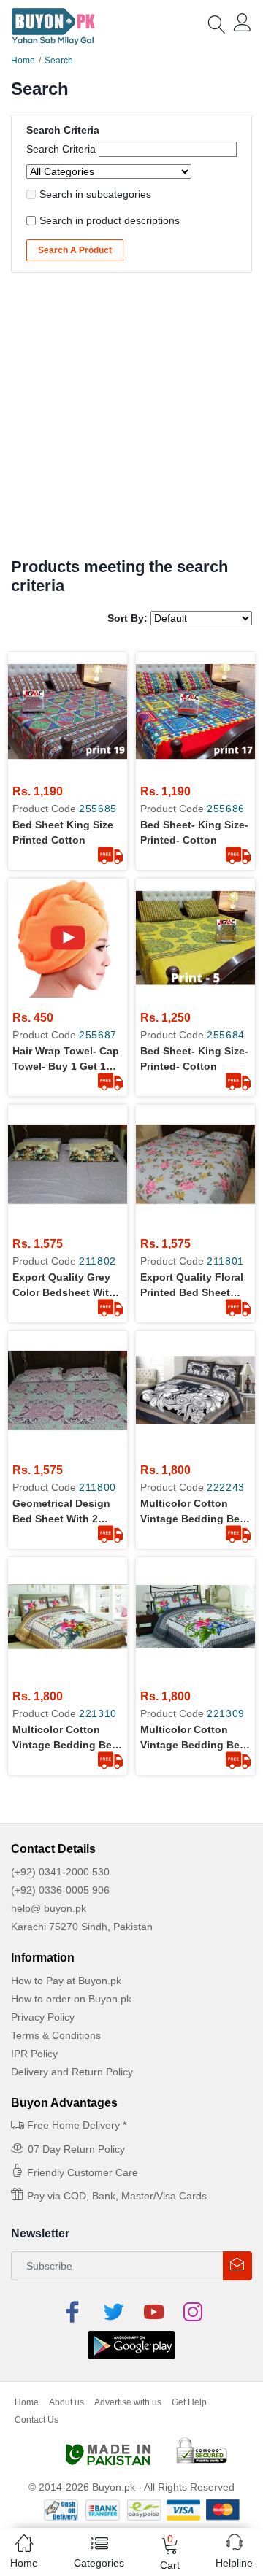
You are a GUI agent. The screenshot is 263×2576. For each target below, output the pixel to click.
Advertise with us (128, 2402)
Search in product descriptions (110, 220)
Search (59, 61)
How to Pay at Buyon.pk (66, 1981)
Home (23, 61)
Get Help (189, 2402)
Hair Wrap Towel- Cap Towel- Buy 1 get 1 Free (66, 1060)
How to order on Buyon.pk (71, 1999)
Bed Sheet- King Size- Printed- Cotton (194, 832)
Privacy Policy (43, 2017)
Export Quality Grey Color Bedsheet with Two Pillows (64, 1286)
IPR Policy (34, 2054)
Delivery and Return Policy (72, 2072)
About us (66, 2402)
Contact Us (37, 2420)
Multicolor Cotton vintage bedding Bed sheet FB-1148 (193, 1512)
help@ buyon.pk (49, 1908)
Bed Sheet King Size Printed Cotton (63, 832)
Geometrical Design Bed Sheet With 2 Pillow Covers (61, 1512)
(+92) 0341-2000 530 (60, 1872)
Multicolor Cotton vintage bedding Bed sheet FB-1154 (65, 1738)
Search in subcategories (95, 194)
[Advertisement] (131, 419)
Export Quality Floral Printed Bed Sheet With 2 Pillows (192, 1286)
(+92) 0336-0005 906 (60, 1890)
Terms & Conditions (56, 2035)
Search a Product (75, 250)
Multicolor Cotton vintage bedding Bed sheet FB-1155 (193, 1738)
